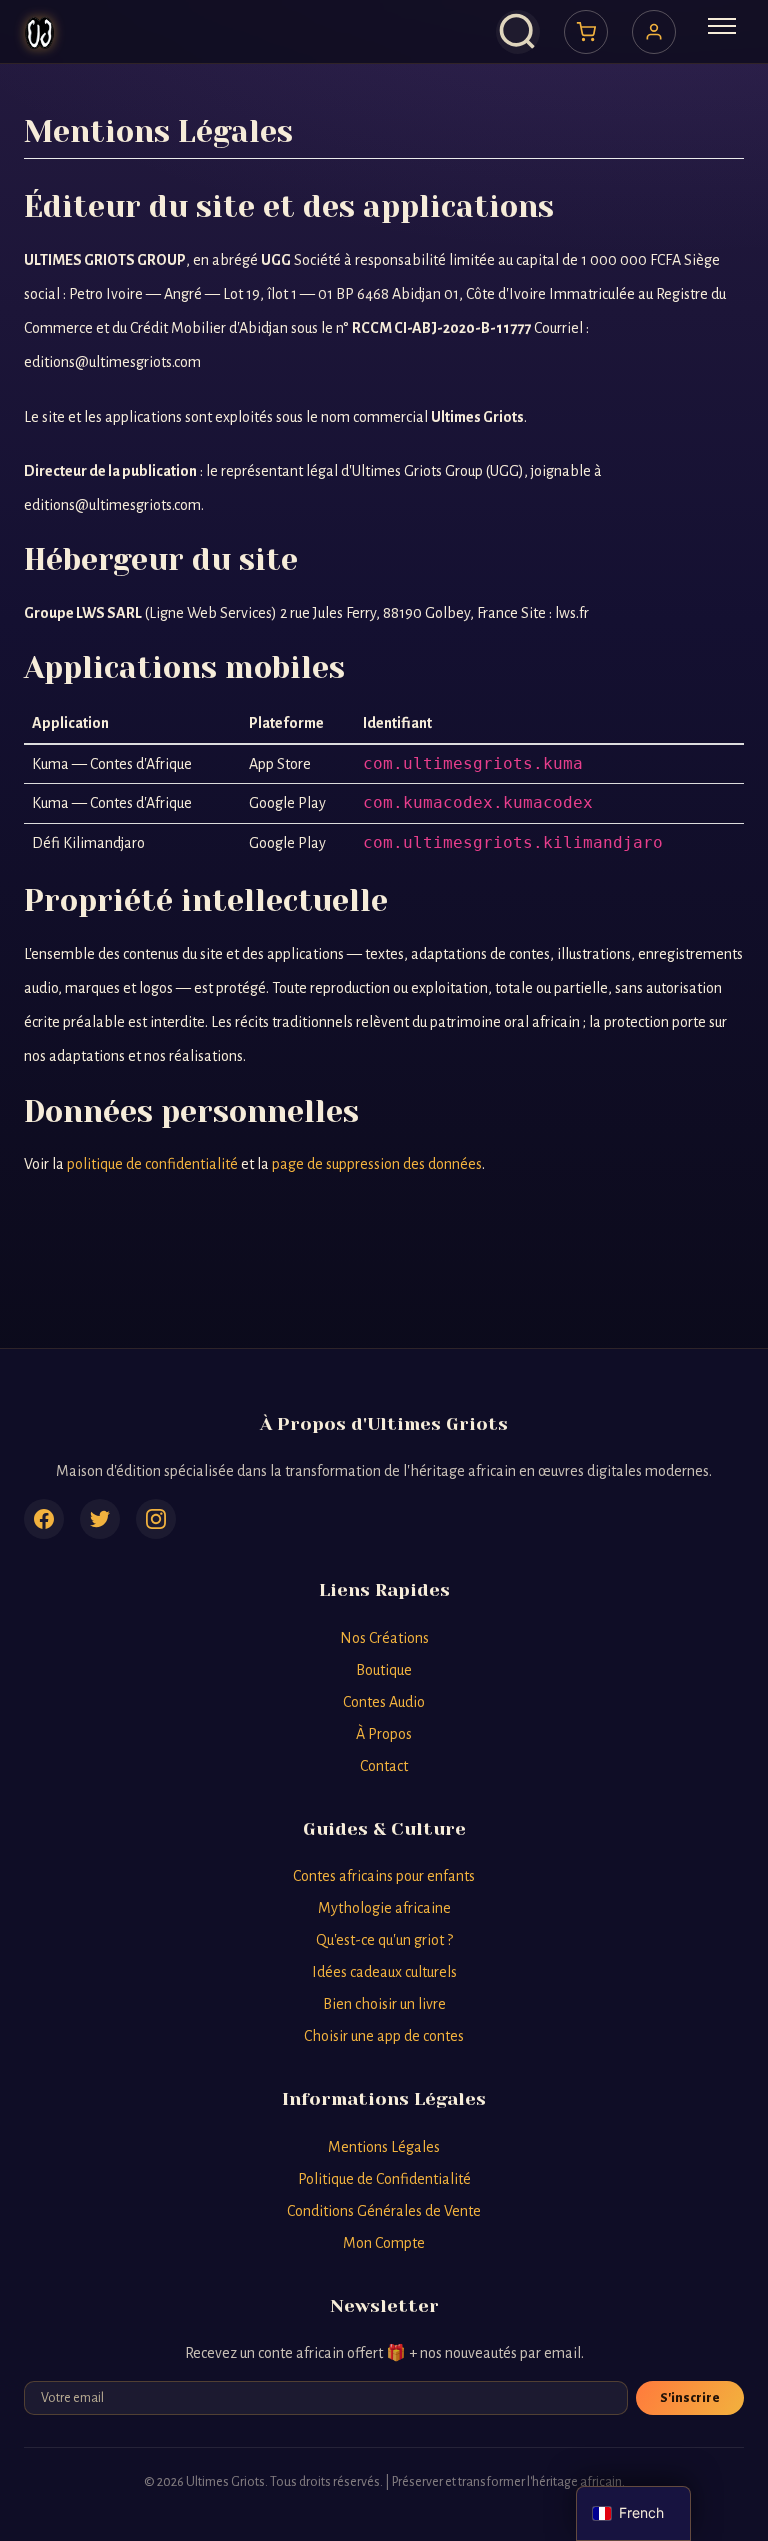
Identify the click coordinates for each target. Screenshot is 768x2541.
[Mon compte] (654, 32)
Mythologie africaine (384, 1908)
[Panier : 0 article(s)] (586, 32)
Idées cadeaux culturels (384, 1972)
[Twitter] (100, 1519)
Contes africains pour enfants (384, 1876)
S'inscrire (690, 2398)
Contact (384, 1766)
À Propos (384, 1734)
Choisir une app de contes (384, 2036)
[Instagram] (156, 1519)
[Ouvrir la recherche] (518, 32)
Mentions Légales (384, 2147)
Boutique (384, 1670)
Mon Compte (384, 2243)
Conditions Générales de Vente (384, 2211)
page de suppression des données (377, 1164)
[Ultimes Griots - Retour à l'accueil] (39, 32)
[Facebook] (44, 1519)
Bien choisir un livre (384, 2004)
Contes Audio (384, 1702)
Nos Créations (384, 1638)
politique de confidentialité (152, 1164)
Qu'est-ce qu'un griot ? (384, 1940)
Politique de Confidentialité (384, 2179)
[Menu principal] (722, 32)
